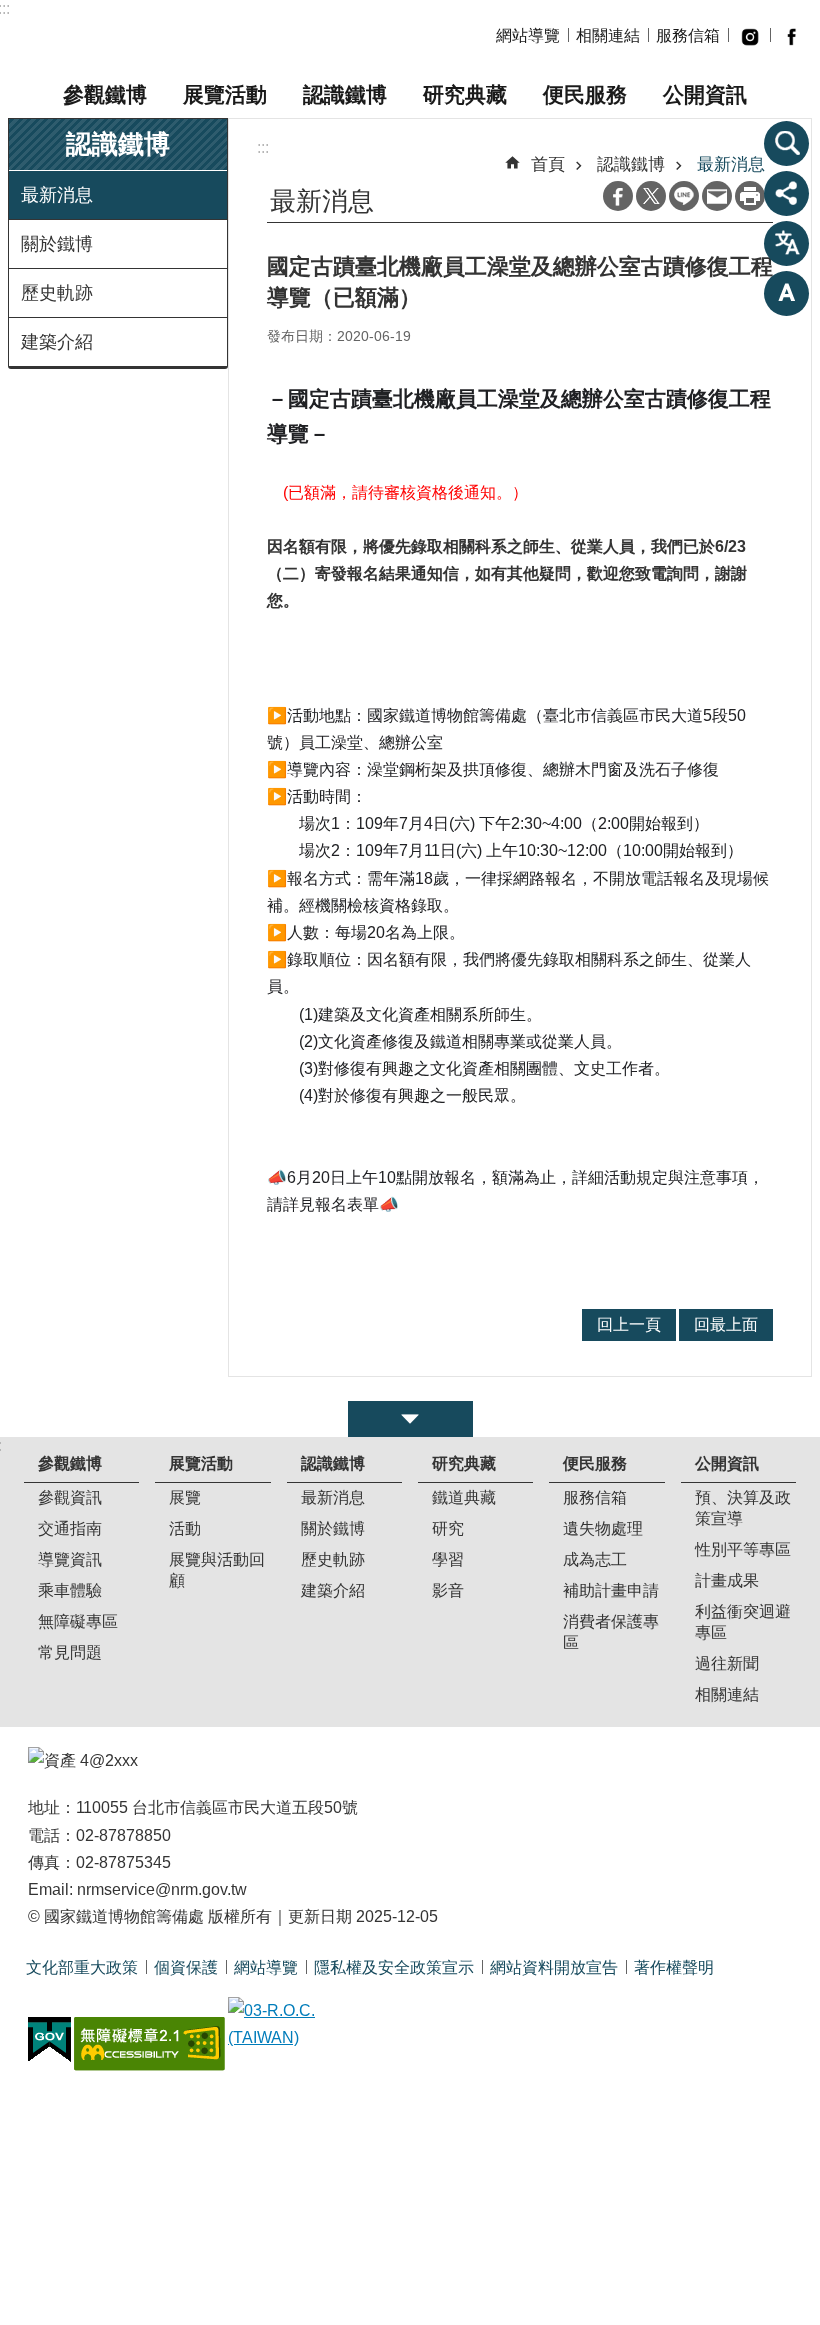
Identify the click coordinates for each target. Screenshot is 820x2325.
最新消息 (57, 195)
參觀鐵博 (105, 94)
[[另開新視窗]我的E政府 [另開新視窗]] (49, 2040)
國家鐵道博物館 (195, 36)
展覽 (185, 1497)
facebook (791, 36)
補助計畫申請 (611, 1590)
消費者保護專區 (611, 1632)
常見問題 (70, 1652)
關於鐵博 (57, 244)
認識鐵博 (345, 94)
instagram (749, 36)
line (684, 196)
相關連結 (608, 35)
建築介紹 (57, 342)
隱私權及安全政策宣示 (394, 1967)
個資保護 (186, 1967)
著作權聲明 (674, 1967)
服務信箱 (688, 35)
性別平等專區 (743, 1549)
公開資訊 (705, 94)
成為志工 (595, 1559)
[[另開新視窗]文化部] (303, 2024)
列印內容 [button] (750, 196)
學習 (448, 1559)
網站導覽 (528, 35)
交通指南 (70, 1528)
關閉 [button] (410, 1419)
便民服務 (585, 94)
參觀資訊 (70, 1497)
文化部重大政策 (82, 1967)
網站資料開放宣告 (554, 1967)
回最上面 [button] (726, 1324)
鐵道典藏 (464, 1497)
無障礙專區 (78, 1621)
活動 (185, 1528)
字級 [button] (787, 293)
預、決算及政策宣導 (743, 1508)
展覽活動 (225, 94)
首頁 (548, 164)
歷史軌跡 (57, 293)
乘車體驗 (70, 1590)
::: (263, 147)
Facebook (618, 196)
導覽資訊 (70, 1559)
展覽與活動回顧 (217, 1570)
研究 (448, 1528)
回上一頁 (629, 1324)
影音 (448, 1590)
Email (717, 196)
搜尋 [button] (787, 143)
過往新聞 (727, 1663)
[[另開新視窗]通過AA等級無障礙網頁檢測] (149, 2044)
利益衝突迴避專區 (743, 1622)
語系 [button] (787, 243)
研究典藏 (465, 94)
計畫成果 (727, 1580)
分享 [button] (787, 193)
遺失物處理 (603, 1528)
